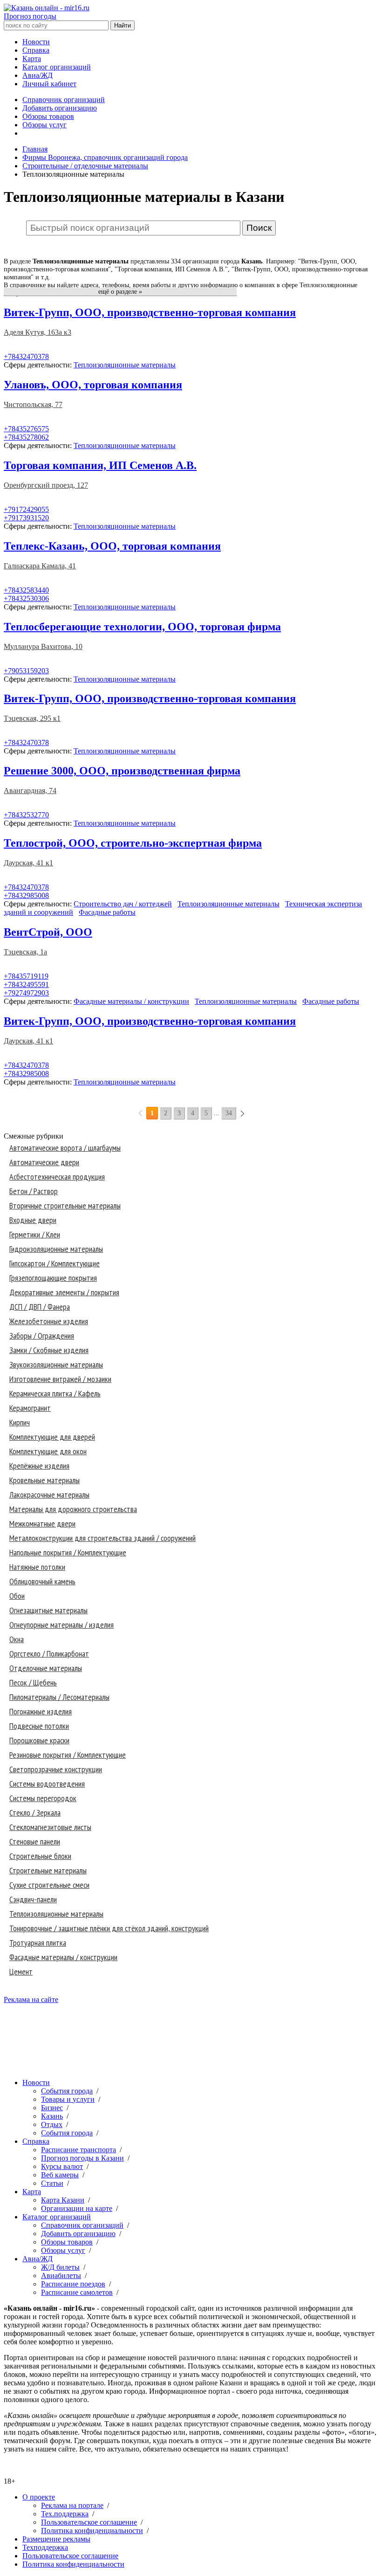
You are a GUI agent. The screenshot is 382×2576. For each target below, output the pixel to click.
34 (229, 1113)
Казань (52, 2116)
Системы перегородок (43, 1798)
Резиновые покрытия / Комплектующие (68, 1755)
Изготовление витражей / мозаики (60, 1379)
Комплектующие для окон (48, 1451)
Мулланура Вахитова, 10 (43, 646)
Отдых (52, 2124)
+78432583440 (26, 590)
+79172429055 (26, 509)
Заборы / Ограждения (42, 1336)
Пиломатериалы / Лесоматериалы (59, 1697)
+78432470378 (26, 356)
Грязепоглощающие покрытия (53, 1278)
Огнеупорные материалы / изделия (61, 1625)
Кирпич (20, 1422)
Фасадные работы (107, 912)
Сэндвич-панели (33, 1899)
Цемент (21, 1972)
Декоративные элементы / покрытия (64, 1292)
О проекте (39, 2497)
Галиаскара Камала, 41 (40, 566)
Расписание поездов (73, 2284)
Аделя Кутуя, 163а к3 (38, 332)
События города (67, 2091)
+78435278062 (26, 437)
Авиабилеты (61, 2276)
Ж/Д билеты (60, 2267)
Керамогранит (30, 1408)
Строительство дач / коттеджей (123, 904)
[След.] (242, 1113)
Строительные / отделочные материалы (85, 166)
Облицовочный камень (42, 1581)
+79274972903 (26, 993)
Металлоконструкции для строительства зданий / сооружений (102, 1538)
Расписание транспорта (78, 2150)
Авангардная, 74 (30, 791)
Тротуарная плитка (38, 1943)
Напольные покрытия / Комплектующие (68, 1552)
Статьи (52, 2183)
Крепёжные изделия (39, 1466)
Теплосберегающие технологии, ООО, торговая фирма (142, 627)
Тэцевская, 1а (25, 952)
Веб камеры (60, 2175)
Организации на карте (77, 2208)
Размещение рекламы (56, 2539)
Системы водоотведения (47, 1784)
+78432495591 (26, 984)
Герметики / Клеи (35, 1234)
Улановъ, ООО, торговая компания (93, 385)
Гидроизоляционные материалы (56, 1249)
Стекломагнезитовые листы (50, 1827)
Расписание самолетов (77, 2292)
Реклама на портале (72, 2505)
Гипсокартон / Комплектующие (55, 1263)
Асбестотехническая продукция (57, 1177)
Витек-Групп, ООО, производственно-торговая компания (150, 312)
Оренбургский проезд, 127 (46, 485)
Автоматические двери (44, 1162)
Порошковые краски (39, 1740)
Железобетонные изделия (49, 1321)
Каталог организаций (57, 67)
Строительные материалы (48, 1870)
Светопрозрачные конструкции (56, 1769)
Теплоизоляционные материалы (125, 365)
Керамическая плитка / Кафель (55, 1393)
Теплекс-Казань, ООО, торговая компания (112, 546)
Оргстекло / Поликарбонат (49, 1654)
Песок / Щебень (33, 1682)
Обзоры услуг (44, 125)
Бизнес (52, 2108)
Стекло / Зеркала (35, 1813)
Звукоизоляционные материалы (56, 1364)
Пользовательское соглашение (89, 2522)
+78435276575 (26, 429)
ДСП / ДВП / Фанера (40, 1307)
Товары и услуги (68, 2099)
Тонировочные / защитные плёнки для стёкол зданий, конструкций (109, 1928)
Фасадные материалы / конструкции (131, 1001)
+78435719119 (26, 976)
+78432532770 (26, 815)
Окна (17, 1639)
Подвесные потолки (39, 1726)
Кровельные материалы (44, 1480)
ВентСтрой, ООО (48, 932)
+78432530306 (26, 598)
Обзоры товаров (48, 116)
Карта (32, 59)
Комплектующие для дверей (52, 1437)
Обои (17, 1596)
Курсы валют (62, 2166)
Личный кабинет (49, 84)
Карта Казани (63, 2200)
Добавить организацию (60, 108)
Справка (36, 50)
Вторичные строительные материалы (65, 1205)
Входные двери (33, 1220)
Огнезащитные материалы (48, 1610)
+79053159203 (26, 671)
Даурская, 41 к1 (28, 863)
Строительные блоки (40, 1856)
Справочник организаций (64, 100)
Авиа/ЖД (38, 75)
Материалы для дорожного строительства (73, 1509)
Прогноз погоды (30, 16)
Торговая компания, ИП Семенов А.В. (100, 465)
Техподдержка (45, 2547)
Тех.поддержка (65, 2514)
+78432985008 (26, 895)
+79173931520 (26, 518)
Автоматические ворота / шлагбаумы (65, 1148)
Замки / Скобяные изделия (49, 1350)
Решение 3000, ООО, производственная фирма (122, 771)
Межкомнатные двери (42, 1523)
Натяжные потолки (37, 1567)
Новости (36, 42)
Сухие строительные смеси (49, 1885)
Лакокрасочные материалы (49, 1495)
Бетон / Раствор (34, 1191)
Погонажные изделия (41, 1711)
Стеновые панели (35, 1841)
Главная (35, 149)
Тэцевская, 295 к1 (32, 718)
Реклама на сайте (31, 1999)
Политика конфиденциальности (92, 2531)
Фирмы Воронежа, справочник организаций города (105, 157)
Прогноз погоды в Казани (82, 2158)
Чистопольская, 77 (33, 404)
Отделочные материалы (46, 1668)
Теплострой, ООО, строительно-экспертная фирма (133, 843)
